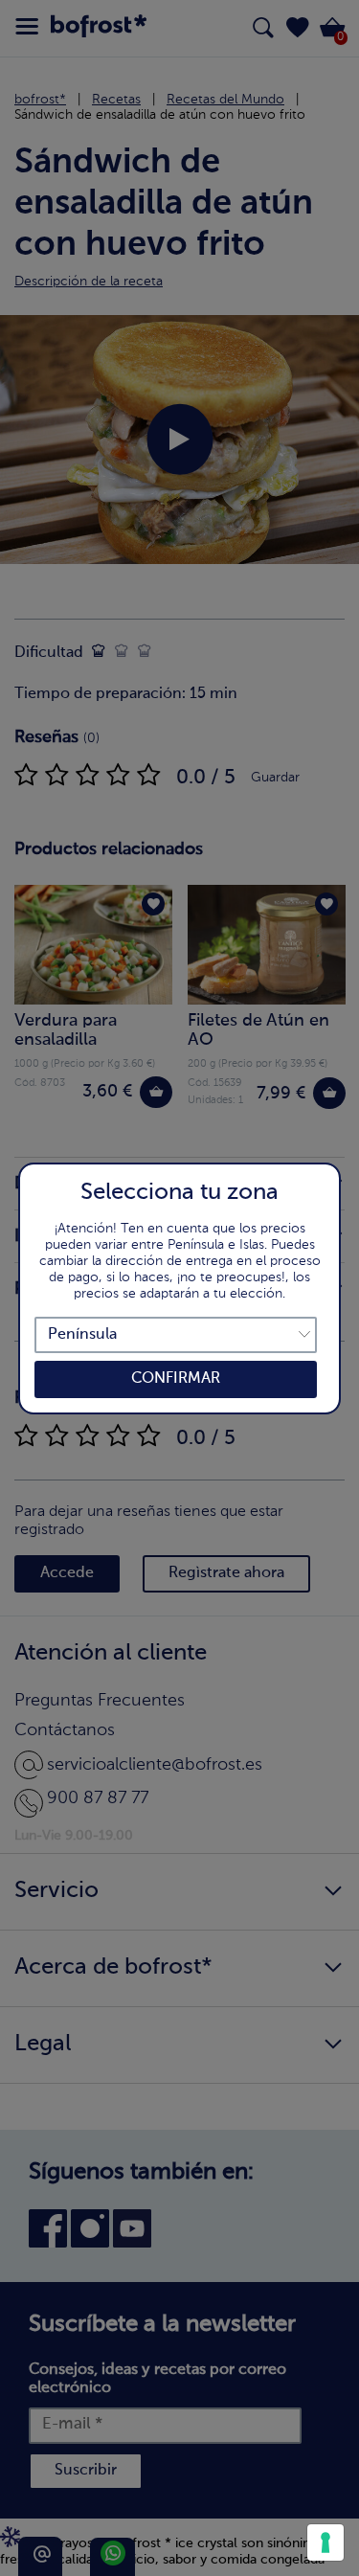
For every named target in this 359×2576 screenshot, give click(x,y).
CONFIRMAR (176, 1379)
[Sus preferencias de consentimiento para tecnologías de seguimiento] (325, 2542)
